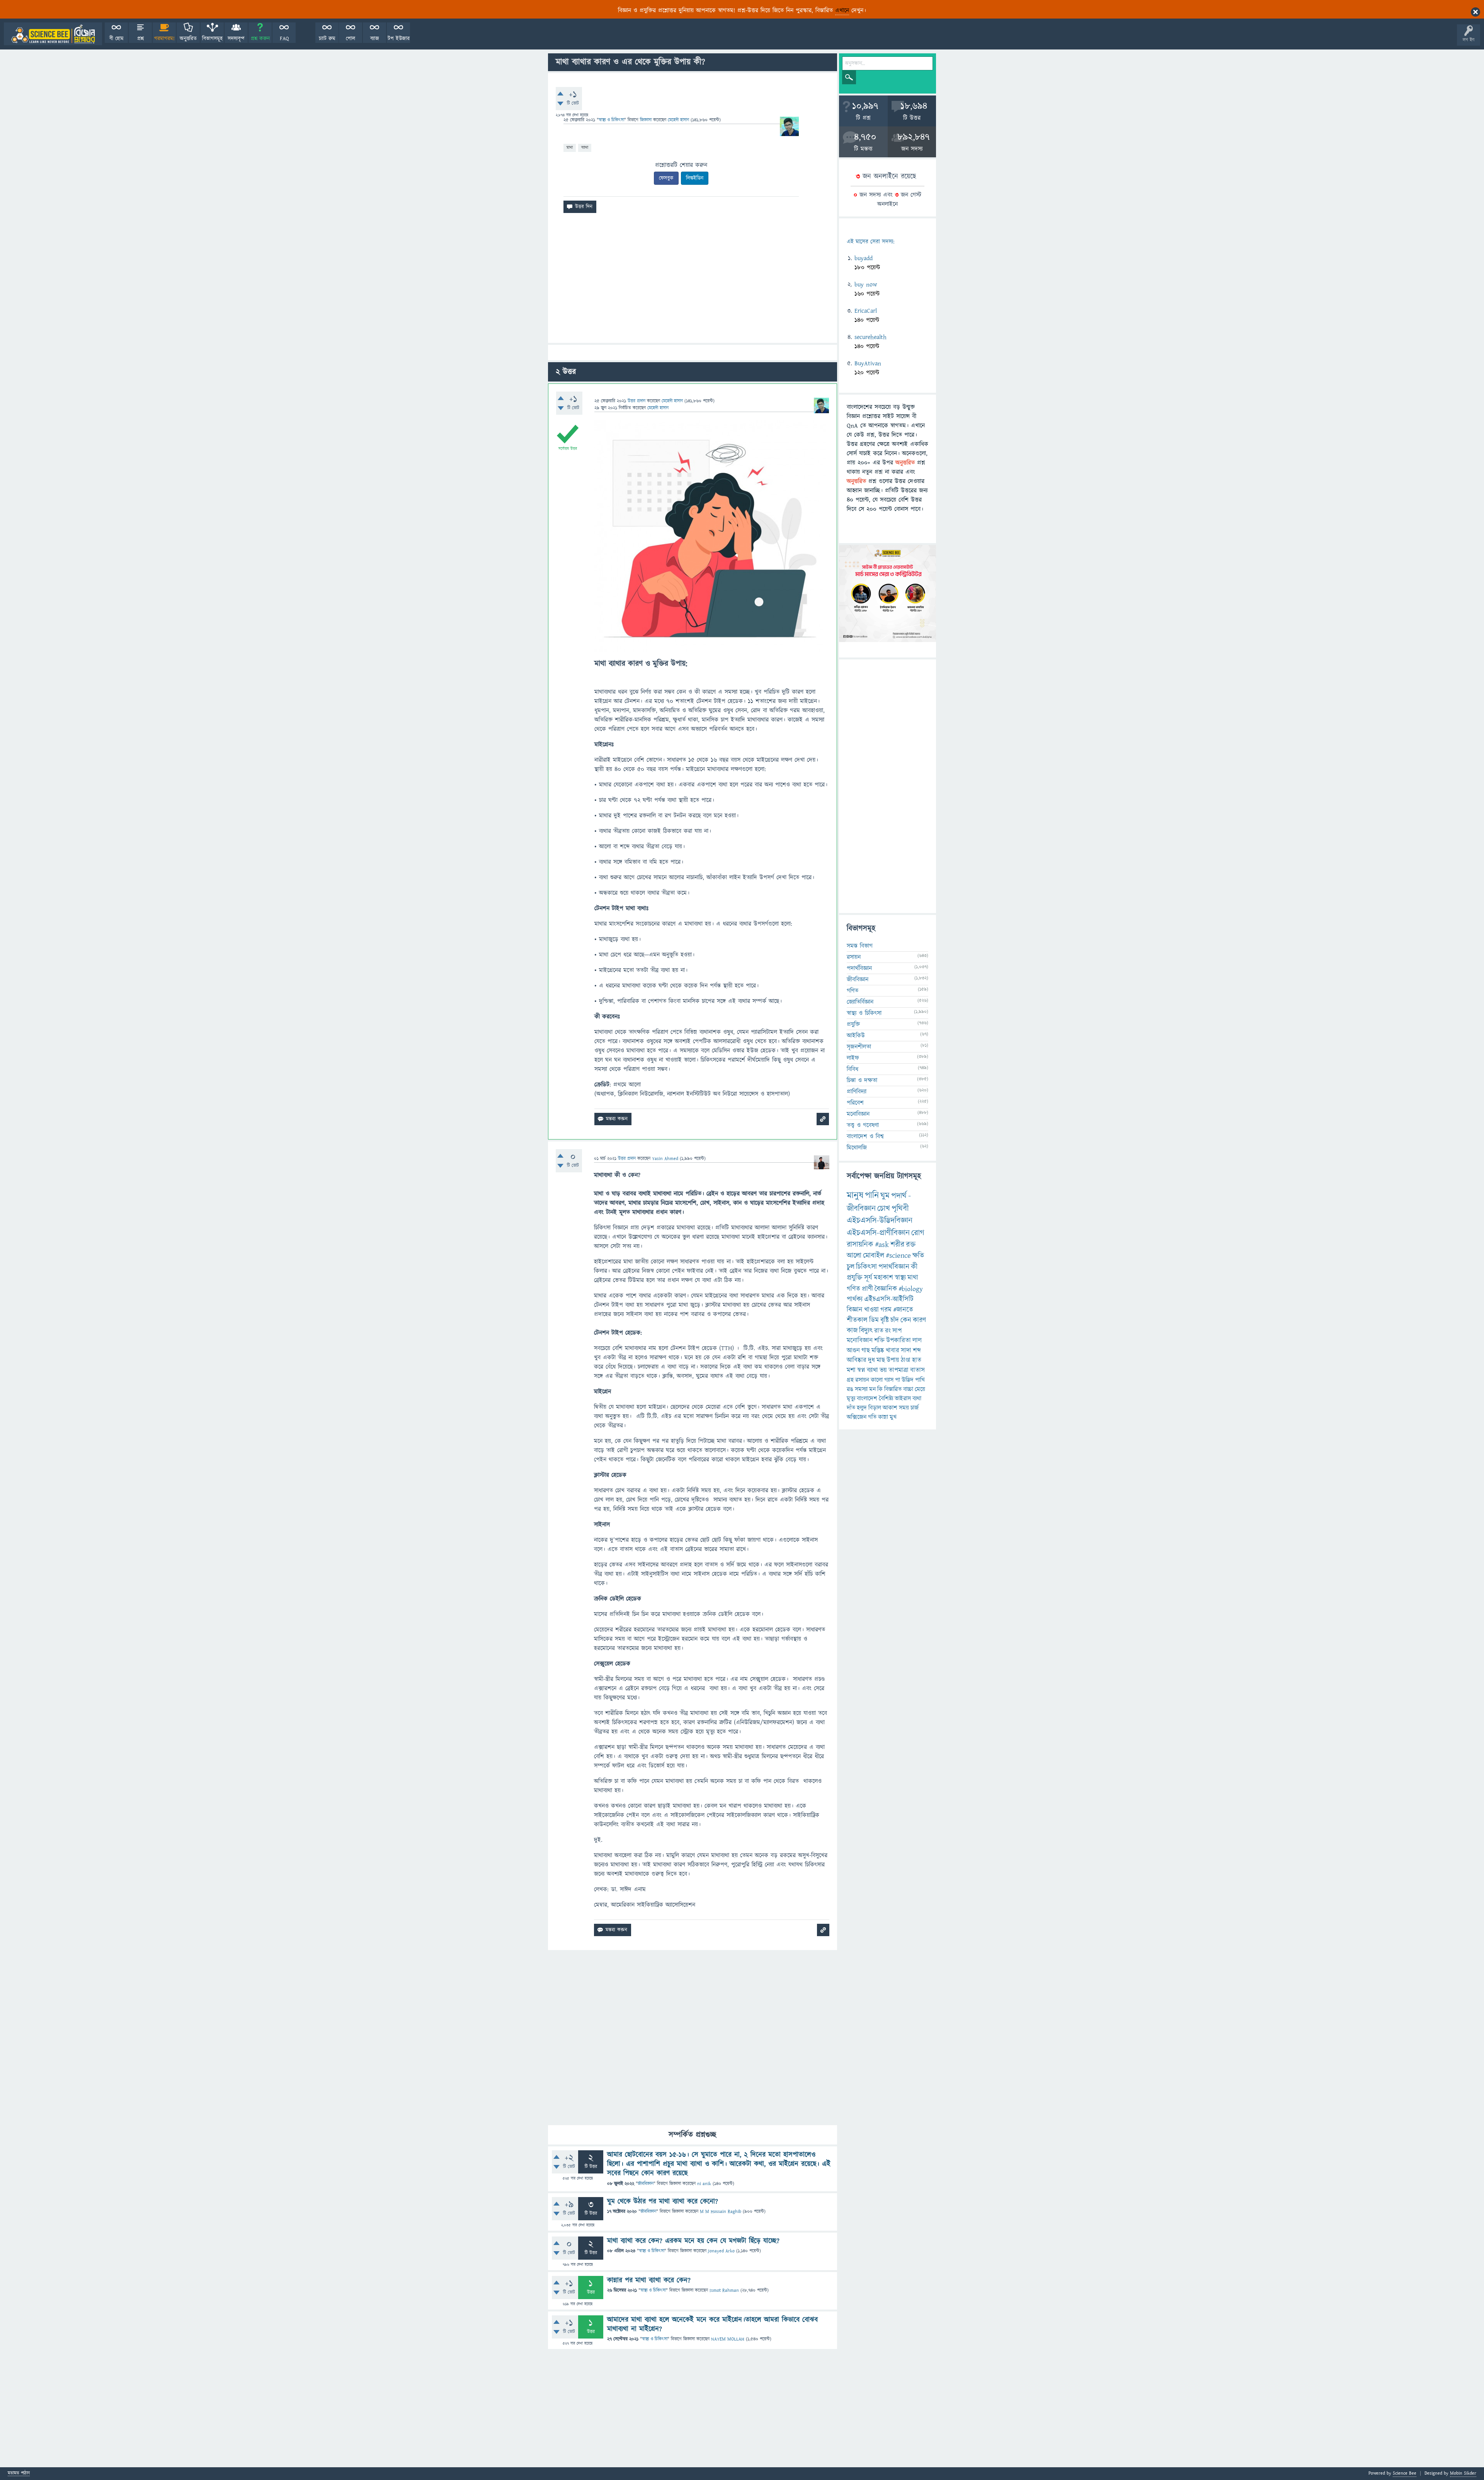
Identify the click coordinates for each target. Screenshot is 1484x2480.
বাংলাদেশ (867, 1398)
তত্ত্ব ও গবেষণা (863, 1125)
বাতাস (917, 1370)
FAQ (284, 39)
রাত (879, 1331)
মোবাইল (874, 1256)
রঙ (850, 1389)
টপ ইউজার (399, 39)
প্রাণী (867, 1289)
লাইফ (853, 1058)
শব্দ (917, 1351)
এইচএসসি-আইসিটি (889, 1299)
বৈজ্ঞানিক (886, 1289)
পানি (872, 1196)
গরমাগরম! (164, 39)
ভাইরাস (903, 1398)
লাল (917, 1340)
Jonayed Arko (721, 2251)
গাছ (866, 1351)
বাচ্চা (908, 1389)
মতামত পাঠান (19, 2474)
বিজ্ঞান (855, 1310)
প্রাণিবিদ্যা (857, 1092)
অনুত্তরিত (188, 39)
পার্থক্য (855, 1299)
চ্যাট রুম (327, 39)
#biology (911, 1289)
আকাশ (890, 1408)
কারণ (919, 1320)
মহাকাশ (883, 1278)
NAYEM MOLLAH (728, 2339)
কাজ (852, 1331)
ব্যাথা (585, 147)
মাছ (881, 1360)
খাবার (893, 1351)
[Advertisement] (693, 281)
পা (898, 1380)
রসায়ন (854, 957)
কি (880, 1389)
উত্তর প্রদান (636, 401)
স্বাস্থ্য (900, 1278)
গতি (872, 1417)
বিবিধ (853, 1069)
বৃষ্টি (885, 1320)
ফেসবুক (666, 178)
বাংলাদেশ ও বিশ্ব (865, 1136)
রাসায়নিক (860, 1245)
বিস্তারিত (893, 1389)
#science (898, 1256)
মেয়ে (920, 1389)
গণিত (853, 991)
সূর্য (868, 1278)
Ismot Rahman (724, 2290)
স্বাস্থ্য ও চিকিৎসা (611, 120)
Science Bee (1405, 2473)
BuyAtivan (868, 363)
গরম (886, 1310)
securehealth (870, 337)
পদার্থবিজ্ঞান (859, 968)
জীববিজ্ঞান (646, 2184)
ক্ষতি (918, 1256)
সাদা (906, 1351)
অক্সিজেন (857, 1417)
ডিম (874, 1320)
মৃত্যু (851, 1398)
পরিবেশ (855, 1103)
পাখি (920, 1380)
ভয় (883, 1370)
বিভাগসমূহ (212, 39)
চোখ (884, 1208)
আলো (854, 1256)
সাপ (897, 1331)
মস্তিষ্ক (878, 1351)
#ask (882, 1245)
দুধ (871, 1360)
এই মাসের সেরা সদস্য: (870, 242)
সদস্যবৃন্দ (236, 39)
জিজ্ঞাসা (647, 120)
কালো (877, 1380)
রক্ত (911, 1245)
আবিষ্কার (857, 1360)
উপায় (893, 1360)
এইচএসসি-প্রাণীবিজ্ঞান (878, 1233)
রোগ (918, 1233)
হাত (917, 1360)
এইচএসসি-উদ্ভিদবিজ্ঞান (880, 1220)
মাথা (570, 147)
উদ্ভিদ (908, 1380)
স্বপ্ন (861, 1370)
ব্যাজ (375, 39)
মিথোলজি (857, 1148)
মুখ (893, 1417)
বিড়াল (875, 1408)
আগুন (853, 1351)
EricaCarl (866, 311)
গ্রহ (850, 1380)
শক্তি (879, 1340)
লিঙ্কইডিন (695, 178)
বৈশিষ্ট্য (886, 1398)
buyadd (864, 258)
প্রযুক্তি (853, 1024)
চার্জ (915, 1408)
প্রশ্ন (140, 39)
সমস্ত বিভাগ (860, 946)
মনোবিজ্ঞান (858, 1114)
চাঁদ (895, 1320)
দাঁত (851, 1408)
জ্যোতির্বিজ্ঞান (860, 1002)
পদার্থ (899, 1196)
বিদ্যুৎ (866, 1331)
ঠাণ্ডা (906, 1360)
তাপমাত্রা (899, 1370)
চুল (851, 1267)
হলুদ (862, 1408)
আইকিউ (856, 1036)
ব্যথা (917, 1398)
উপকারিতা (899, 1340)
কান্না (883, 1417)
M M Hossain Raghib (721, 2212)
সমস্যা (861, 1389)
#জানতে (903, 1310)
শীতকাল (857, 1320)
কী (914, 1267)
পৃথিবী (900, 1208)
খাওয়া (871, 1310)
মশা (851, 1370)
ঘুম (885, 1196)
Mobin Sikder (1463, 2473)
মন (872, 1389)
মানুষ (855, 1196)
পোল (351, 39)
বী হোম (117, 39)
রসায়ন (862, 1380)
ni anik (704, 2184)
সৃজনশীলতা (859, 1047)
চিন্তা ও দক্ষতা (862, 1080)
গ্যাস (889, 1380)
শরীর (897, 1245)
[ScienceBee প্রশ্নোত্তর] (53, 34)
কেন (906, 1320)
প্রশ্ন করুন (260, 39)
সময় (904, 1408)
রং (888, 1331)
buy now (866, 284)
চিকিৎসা (866, 1267)
